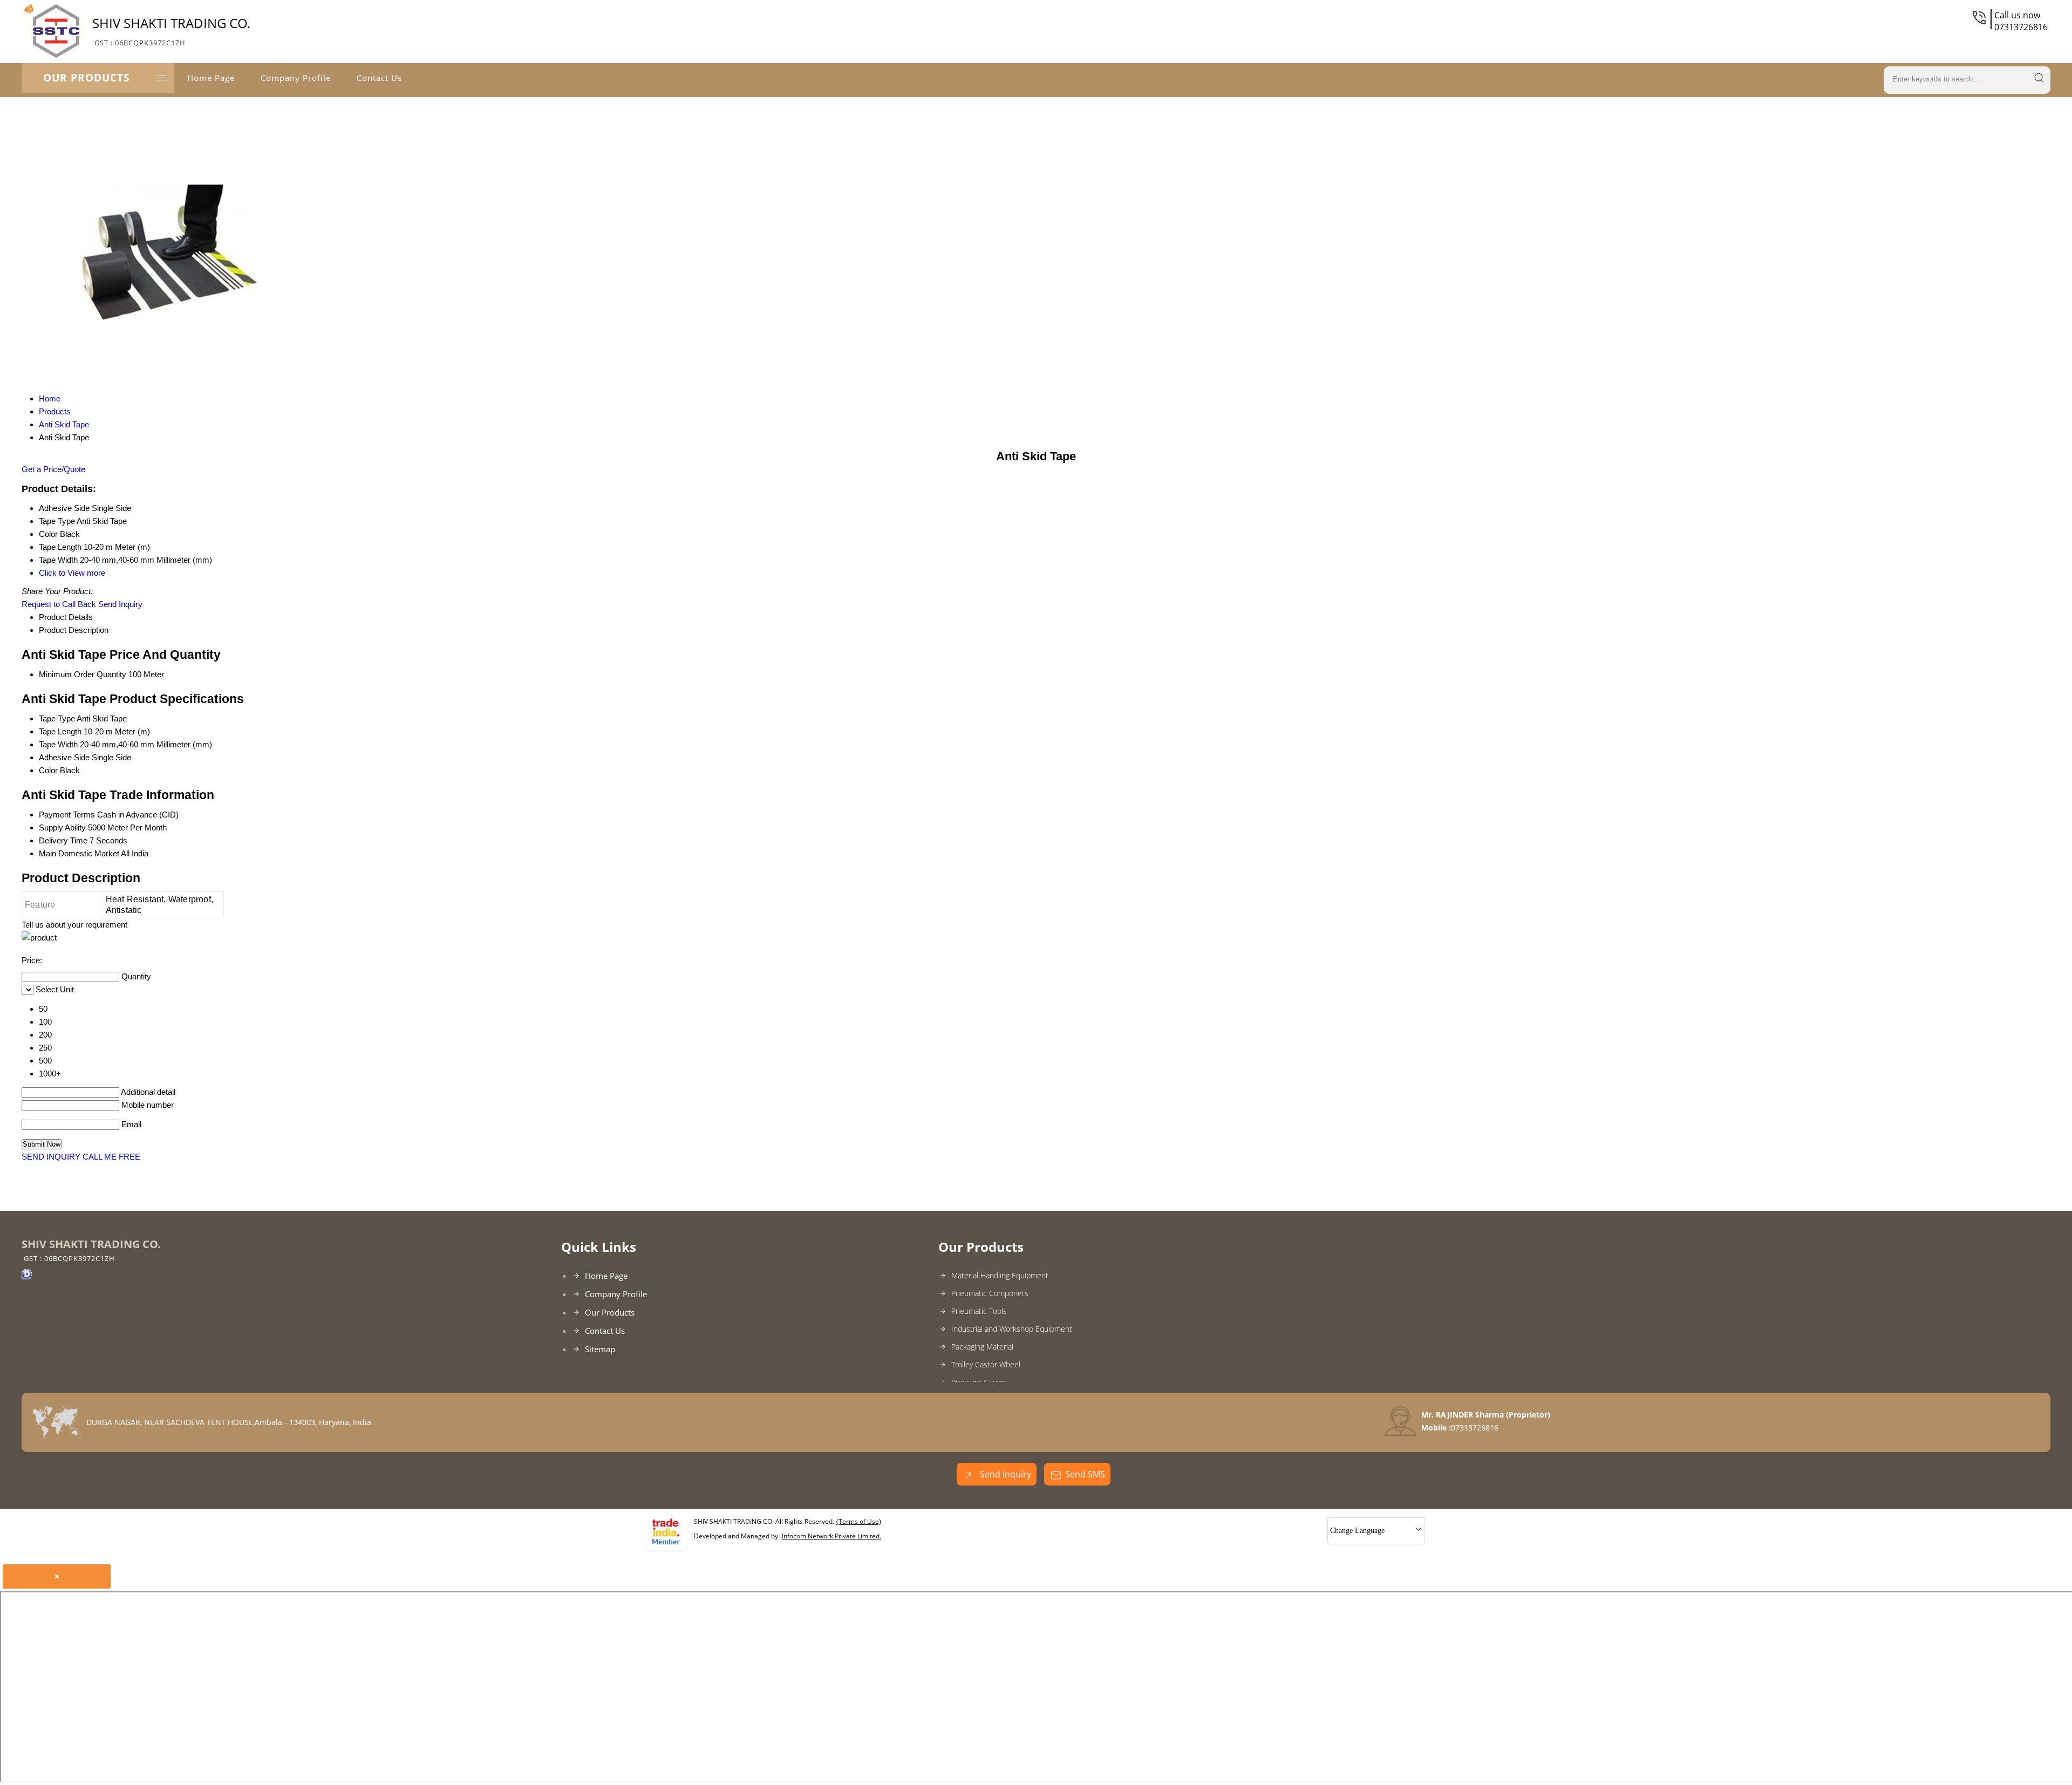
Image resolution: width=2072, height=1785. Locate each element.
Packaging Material (982, 1347)
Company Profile (296, 78)
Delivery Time (63, 840)
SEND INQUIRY (51, 1157)
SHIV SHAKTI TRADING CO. (171, 31)
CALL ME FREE (111, 1157)
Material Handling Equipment (1000, 1275)
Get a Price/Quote (53, 469)
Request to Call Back (59, 604)
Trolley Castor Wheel (986, 1364)
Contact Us (379, 78)
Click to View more (72, 573)
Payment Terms (67, 815)
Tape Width (58, 744)
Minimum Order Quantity (83, 674)
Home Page (211, 78)
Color (48, 770)
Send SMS (1085, 1474)
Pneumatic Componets (990, 1293)
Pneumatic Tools (979, 1311)
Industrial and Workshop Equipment (1012, 1329)
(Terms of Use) (859, 1521)
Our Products (86, 78)
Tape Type (57, 718)
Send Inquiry (120, 604)
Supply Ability (62, 827)
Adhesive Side (64, 757)
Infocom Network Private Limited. (831, 1536)
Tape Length (60, 731)
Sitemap (600, 1349)
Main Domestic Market (79, 853)
